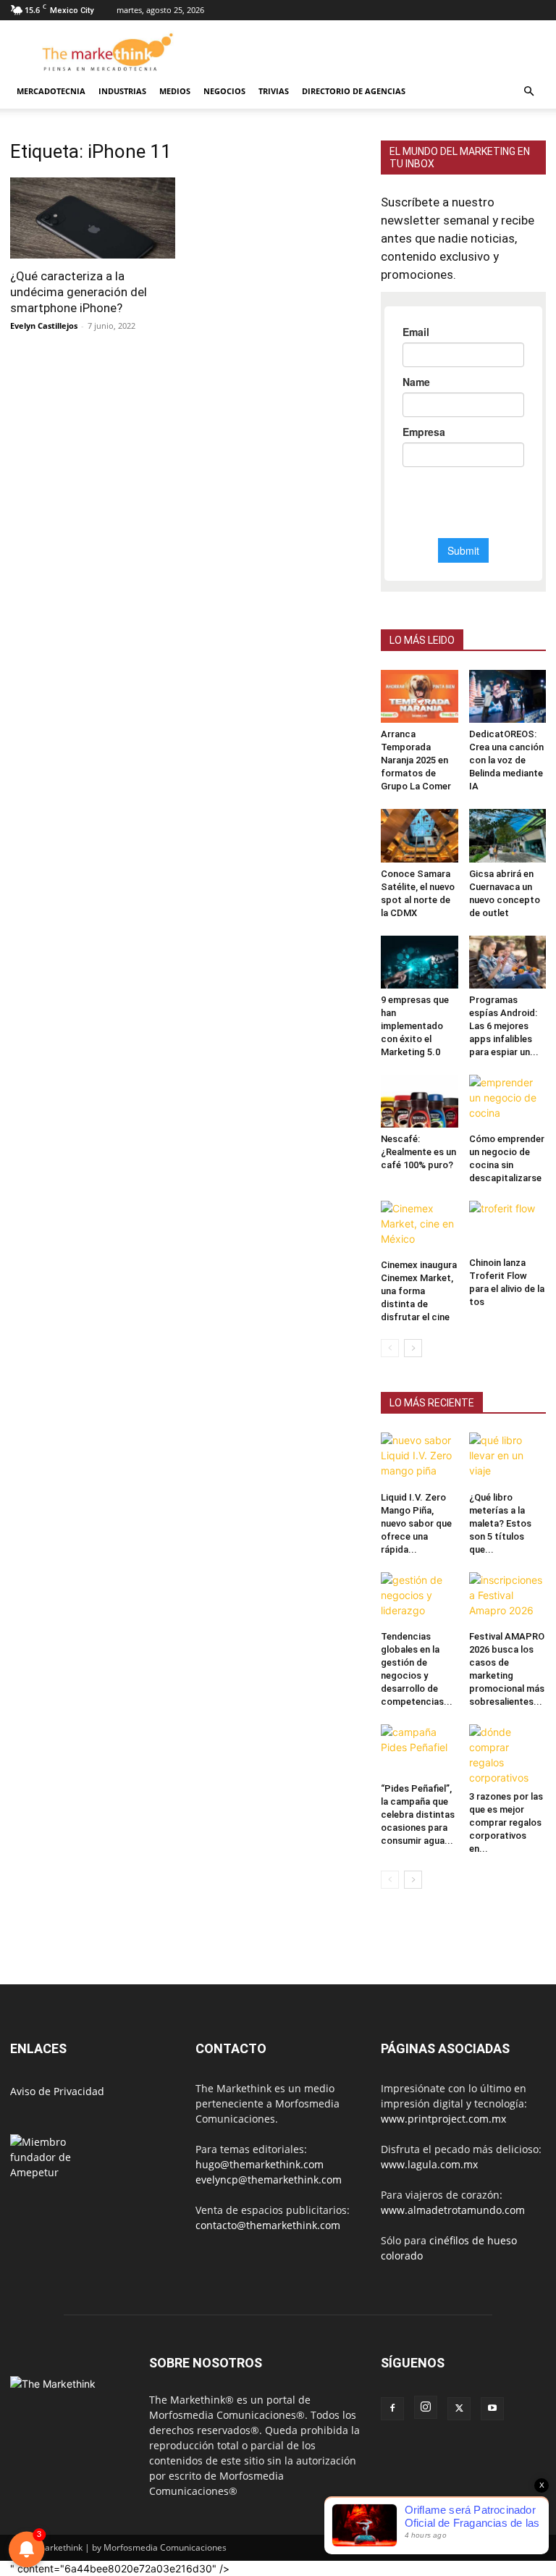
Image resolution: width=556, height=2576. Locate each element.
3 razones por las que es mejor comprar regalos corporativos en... (506, 1822)
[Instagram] (426, 2407)
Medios (175, 91)
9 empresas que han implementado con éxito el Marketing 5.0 (415, 1026)
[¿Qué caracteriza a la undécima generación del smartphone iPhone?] (93, 218)
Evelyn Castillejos (44, 326)
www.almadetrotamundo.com (453, 2210)
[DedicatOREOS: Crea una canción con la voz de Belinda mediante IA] (508, 696)
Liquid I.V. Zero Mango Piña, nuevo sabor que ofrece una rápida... (416, 1523)
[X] (459, 2409)
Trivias (274, 91)
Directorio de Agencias (354, 91)
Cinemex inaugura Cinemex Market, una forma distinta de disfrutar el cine (419, 1291)
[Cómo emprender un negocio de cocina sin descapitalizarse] (508, 1101)
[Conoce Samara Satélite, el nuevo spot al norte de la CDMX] (420, 835)
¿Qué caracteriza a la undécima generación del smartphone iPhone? (79, 292)
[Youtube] (492, 2409)
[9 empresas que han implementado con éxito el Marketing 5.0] (420, 962)
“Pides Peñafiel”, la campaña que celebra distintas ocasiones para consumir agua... (418, 1814)
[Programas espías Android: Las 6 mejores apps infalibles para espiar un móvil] (508, 962)
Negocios (224, 91)
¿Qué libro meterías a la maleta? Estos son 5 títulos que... (500, 1523)
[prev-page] (390, 1348)
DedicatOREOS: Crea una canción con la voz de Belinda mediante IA (506, 760)
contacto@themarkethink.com (268, 2225)
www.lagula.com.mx (429, 2164)
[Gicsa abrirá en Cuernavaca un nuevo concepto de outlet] (508, 835)
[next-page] (413, 1348)
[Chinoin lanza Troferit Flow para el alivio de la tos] (508, 1226)
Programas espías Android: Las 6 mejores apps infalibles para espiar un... (504, 1026)
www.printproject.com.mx (443, 2119)
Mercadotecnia (51, 91)
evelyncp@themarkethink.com (269, 2179)
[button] (528, 92)
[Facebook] (392, 2409)
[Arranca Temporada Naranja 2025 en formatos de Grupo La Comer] (420, 696)
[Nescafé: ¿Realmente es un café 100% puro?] (420, 1101)
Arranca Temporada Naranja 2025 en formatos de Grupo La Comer (416, 760)
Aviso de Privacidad (57, 2091)
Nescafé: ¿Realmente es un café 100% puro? (418, 1152)
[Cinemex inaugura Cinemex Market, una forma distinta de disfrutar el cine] (420, 1227)
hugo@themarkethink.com (260, 2164)
